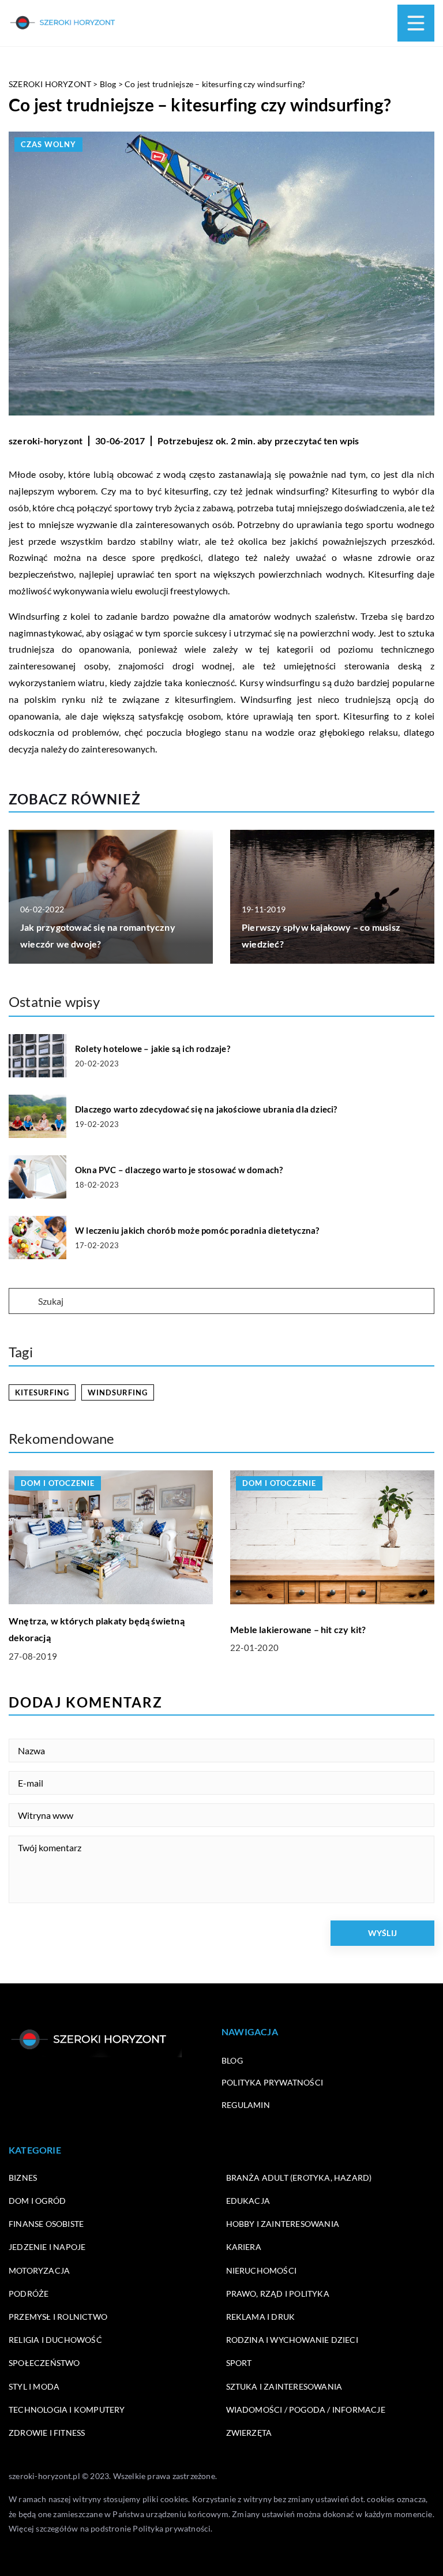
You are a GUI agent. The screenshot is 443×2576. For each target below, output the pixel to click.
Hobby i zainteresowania (283, 2224)
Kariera (244, 2247)
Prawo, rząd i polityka (278, 2294)
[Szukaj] (22, 1302)
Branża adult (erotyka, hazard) (299, 2178)
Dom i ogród (37, 2201)
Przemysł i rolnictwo (58, 2317)
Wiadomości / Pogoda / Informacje (306, 2410)
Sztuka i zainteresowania (284, 2386)
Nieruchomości (262, 2270)
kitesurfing (42, 1392)
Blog (232, 2060)
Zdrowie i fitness (47, 2433)
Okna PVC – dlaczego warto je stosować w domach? (179, 1170)
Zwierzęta (249, 2433)
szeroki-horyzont (46, 441)
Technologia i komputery (67, 2410)
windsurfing (118, 1392)
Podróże (29, 2294)
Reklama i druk (261, 2317)
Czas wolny (48, 144)
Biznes (23, 2178)
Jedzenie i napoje (47, 2247)
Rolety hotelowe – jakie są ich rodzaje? (153, 1049)
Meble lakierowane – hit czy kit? (298, 1629)
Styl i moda (34, 2386)
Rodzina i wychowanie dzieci (292, 2340)
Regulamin (246, 2105)
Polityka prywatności (272, 2082)
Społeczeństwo (44, 2363)
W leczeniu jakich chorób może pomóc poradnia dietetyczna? (197, 1230)
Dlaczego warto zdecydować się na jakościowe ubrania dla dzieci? (206, 1109)
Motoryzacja (39, 2270)
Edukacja (248, 2201)
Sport (239, 2363)
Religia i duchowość (55, 2340)
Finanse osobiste (46, 2224)
